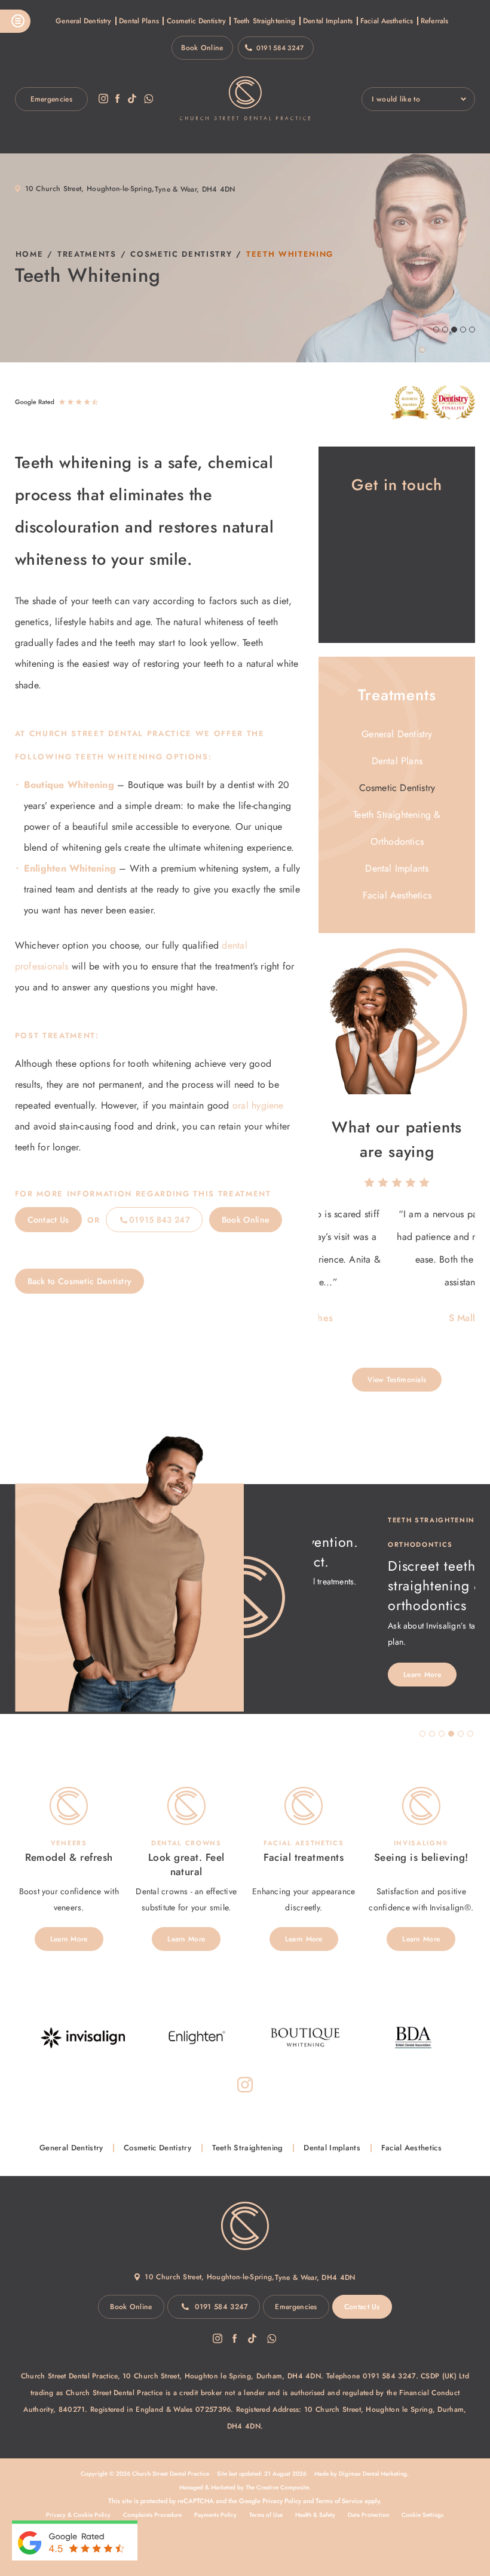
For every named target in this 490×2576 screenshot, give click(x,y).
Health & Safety (315, 2515)
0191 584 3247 (280, 48)
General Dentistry (83, 21)
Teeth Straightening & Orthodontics (397, 828)
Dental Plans (139, 21)
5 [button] (461, 1734)
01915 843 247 (160, 1220)
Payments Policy (215, 2515)
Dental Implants (328, 21)
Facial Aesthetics (387, 21)
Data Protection (368, 2515)
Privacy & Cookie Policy (78, 2515)
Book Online (202, 48)
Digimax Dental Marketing (373, 2474)
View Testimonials (397, 1380)
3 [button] (442, 1734)
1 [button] (422, 1734)
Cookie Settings (422, 2515)
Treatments (87, 254)
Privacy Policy (282, 2501)
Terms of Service (339, 2501)
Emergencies (51, 99)
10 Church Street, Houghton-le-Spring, (90, 189)
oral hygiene (258, 1105)
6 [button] (470, 1734)
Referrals (434, 21)
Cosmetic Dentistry (196, 21)
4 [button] (451, 1734)
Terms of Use (266, 2515)
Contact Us (48, 1220)
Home (30, 254)
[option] (397, 1266)
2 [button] (432, 1734)
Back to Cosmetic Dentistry (80, 1281)
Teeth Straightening (264, 21)
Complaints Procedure (152, 2515)
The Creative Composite (277, 2487)
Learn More (347, 1675)
